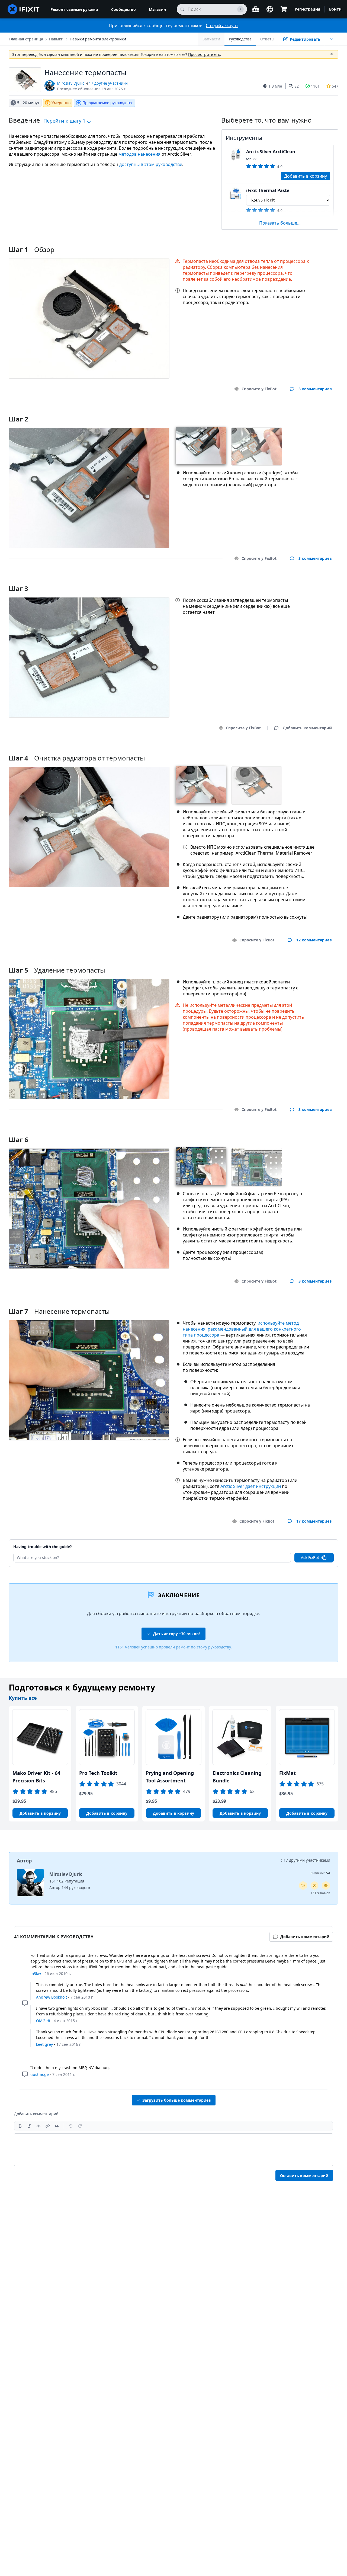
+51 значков (320, 1893)
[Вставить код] (38, 2126)
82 (297, 86)
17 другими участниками (307, 1860)
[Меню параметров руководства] (332, 39)
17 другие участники (108, 83)
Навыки (56, 39)
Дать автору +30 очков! (176, 1634)
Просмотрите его (204, 54)
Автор (24, 1861)
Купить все (23, 1698)
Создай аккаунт (222, 25)
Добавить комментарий (302, 412)
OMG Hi (43, 2021)
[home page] (24, 9)
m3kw (36, 1973)
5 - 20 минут (28, 103)
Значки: (320, 1873)
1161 (315, 86)
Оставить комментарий (304, 2176)
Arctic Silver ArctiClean (271, 152)
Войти (335, 9)
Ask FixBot (310, 1557)
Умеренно (61, 103)
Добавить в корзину (306, 176)
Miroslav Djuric (71, 83)
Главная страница (26, 39)
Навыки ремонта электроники (98, 39)
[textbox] (173, 2150)
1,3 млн (275, 86)
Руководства (240, 39)
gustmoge (40, 2074)
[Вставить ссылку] (48, 2126)
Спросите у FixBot (259, 389)
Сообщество (123, 9)
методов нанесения (139, 154)
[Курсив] (29, 2126)
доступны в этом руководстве (151, 164)
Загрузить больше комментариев (177, 2100)
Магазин (157, 9)
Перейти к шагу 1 (65, 121)
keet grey (44, 2044)
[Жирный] (20, 2126)
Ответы (267, 39)
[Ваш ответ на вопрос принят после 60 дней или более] (303, 1885)
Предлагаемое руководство (108, 103)
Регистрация (307, 9)
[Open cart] (284, 9)
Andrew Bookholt (52, 1997)
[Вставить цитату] (57, 2126)
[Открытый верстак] (256, 9)
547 (335, 86)
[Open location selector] (270, 9)
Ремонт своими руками (74, 9)
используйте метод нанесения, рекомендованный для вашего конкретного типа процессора (242, 1329)
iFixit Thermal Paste (268, 190)
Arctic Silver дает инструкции (251, 1486)
